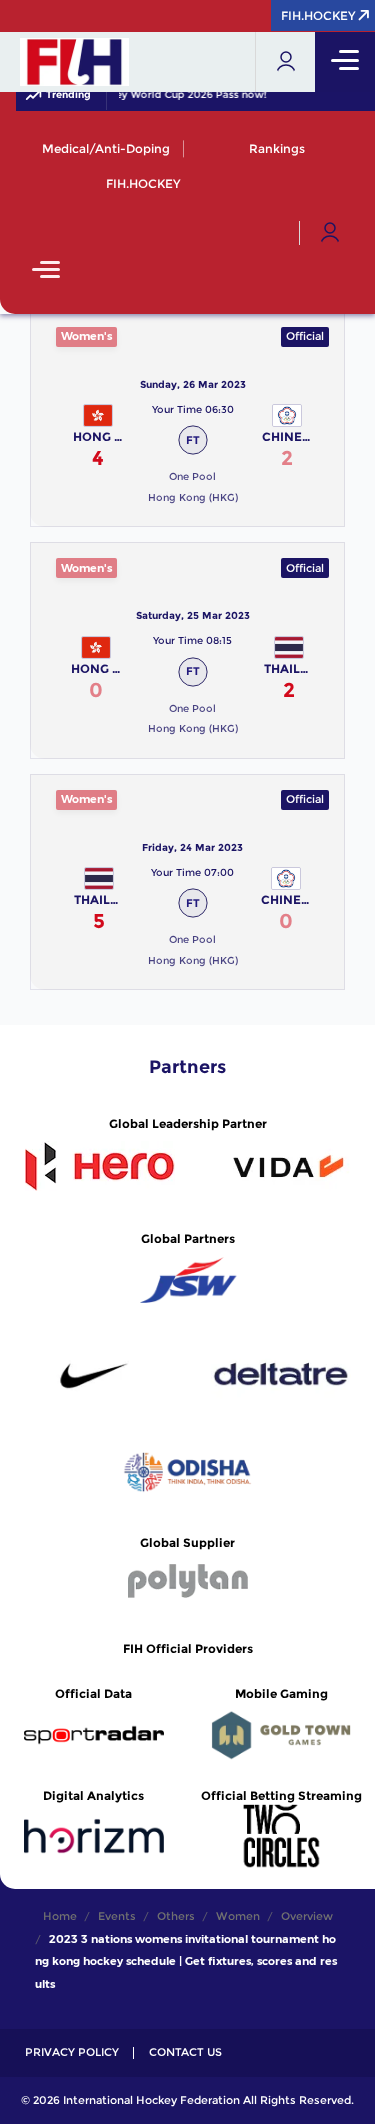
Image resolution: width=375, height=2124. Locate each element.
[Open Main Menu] (46, 271)
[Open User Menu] (330, 233)
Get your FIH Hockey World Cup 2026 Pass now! (141, 95)
